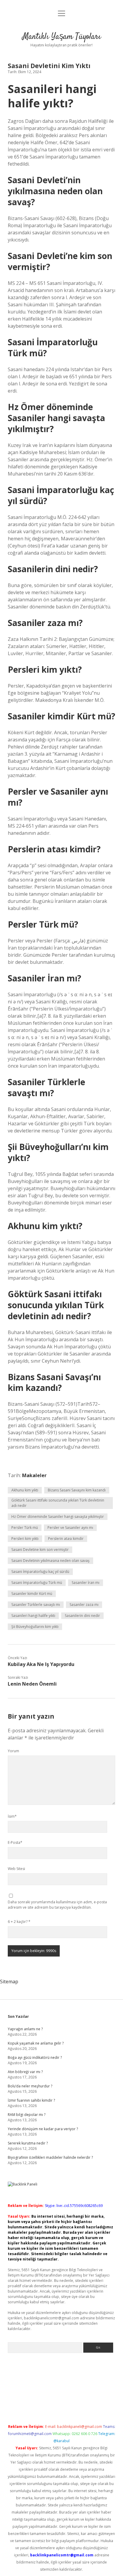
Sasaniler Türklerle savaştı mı (36, 1605)
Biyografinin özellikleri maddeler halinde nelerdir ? (50, 2157)
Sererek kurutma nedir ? (28, 2143)
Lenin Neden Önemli (32, 1684)
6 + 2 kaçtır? (19, 1922)
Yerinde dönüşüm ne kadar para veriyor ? (43, 2129)
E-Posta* (15, 1842)
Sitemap (9, 1982)
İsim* (12, 1816)
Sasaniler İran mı (86, 1583)
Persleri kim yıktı (25, 1539)
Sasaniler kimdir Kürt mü (32, 1594)
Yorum (13, 1751)
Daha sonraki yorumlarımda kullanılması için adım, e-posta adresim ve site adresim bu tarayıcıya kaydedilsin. (57, 1905)
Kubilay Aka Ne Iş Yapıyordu (41, 1664)
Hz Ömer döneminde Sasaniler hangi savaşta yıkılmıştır (58, 1517)
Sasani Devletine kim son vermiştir (40, 1550)
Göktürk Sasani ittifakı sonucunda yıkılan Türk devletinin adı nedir (58, 1503)
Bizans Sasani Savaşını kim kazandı (77, 1490)
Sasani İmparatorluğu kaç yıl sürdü (40, 1572)
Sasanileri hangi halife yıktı (33, 1616)
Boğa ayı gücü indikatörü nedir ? (35, 2057)
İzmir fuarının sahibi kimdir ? (31, 2100)
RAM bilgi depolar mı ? (27, 2115)
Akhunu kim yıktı (25, 1490)
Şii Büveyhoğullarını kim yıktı (35, 1627)
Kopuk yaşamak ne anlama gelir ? (36, 2043)
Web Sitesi (16, 1869)
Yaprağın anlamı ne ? (25, 2029)
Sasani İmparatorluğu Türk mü (37, 1583)
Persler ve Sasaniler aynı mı (70, 1528)
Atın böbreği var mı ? (25, 2072)
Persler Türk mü (25, 1528)
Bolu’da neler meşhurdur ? (30, 2086)
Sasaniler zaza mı (84, 1605)
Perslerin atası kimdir (66, 1539)
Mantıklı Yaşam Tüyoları (62, 37)
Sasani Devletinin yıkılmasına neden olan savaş (50, 1561)
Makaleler (34, 1475)
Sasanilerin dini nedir (82, 1616)
